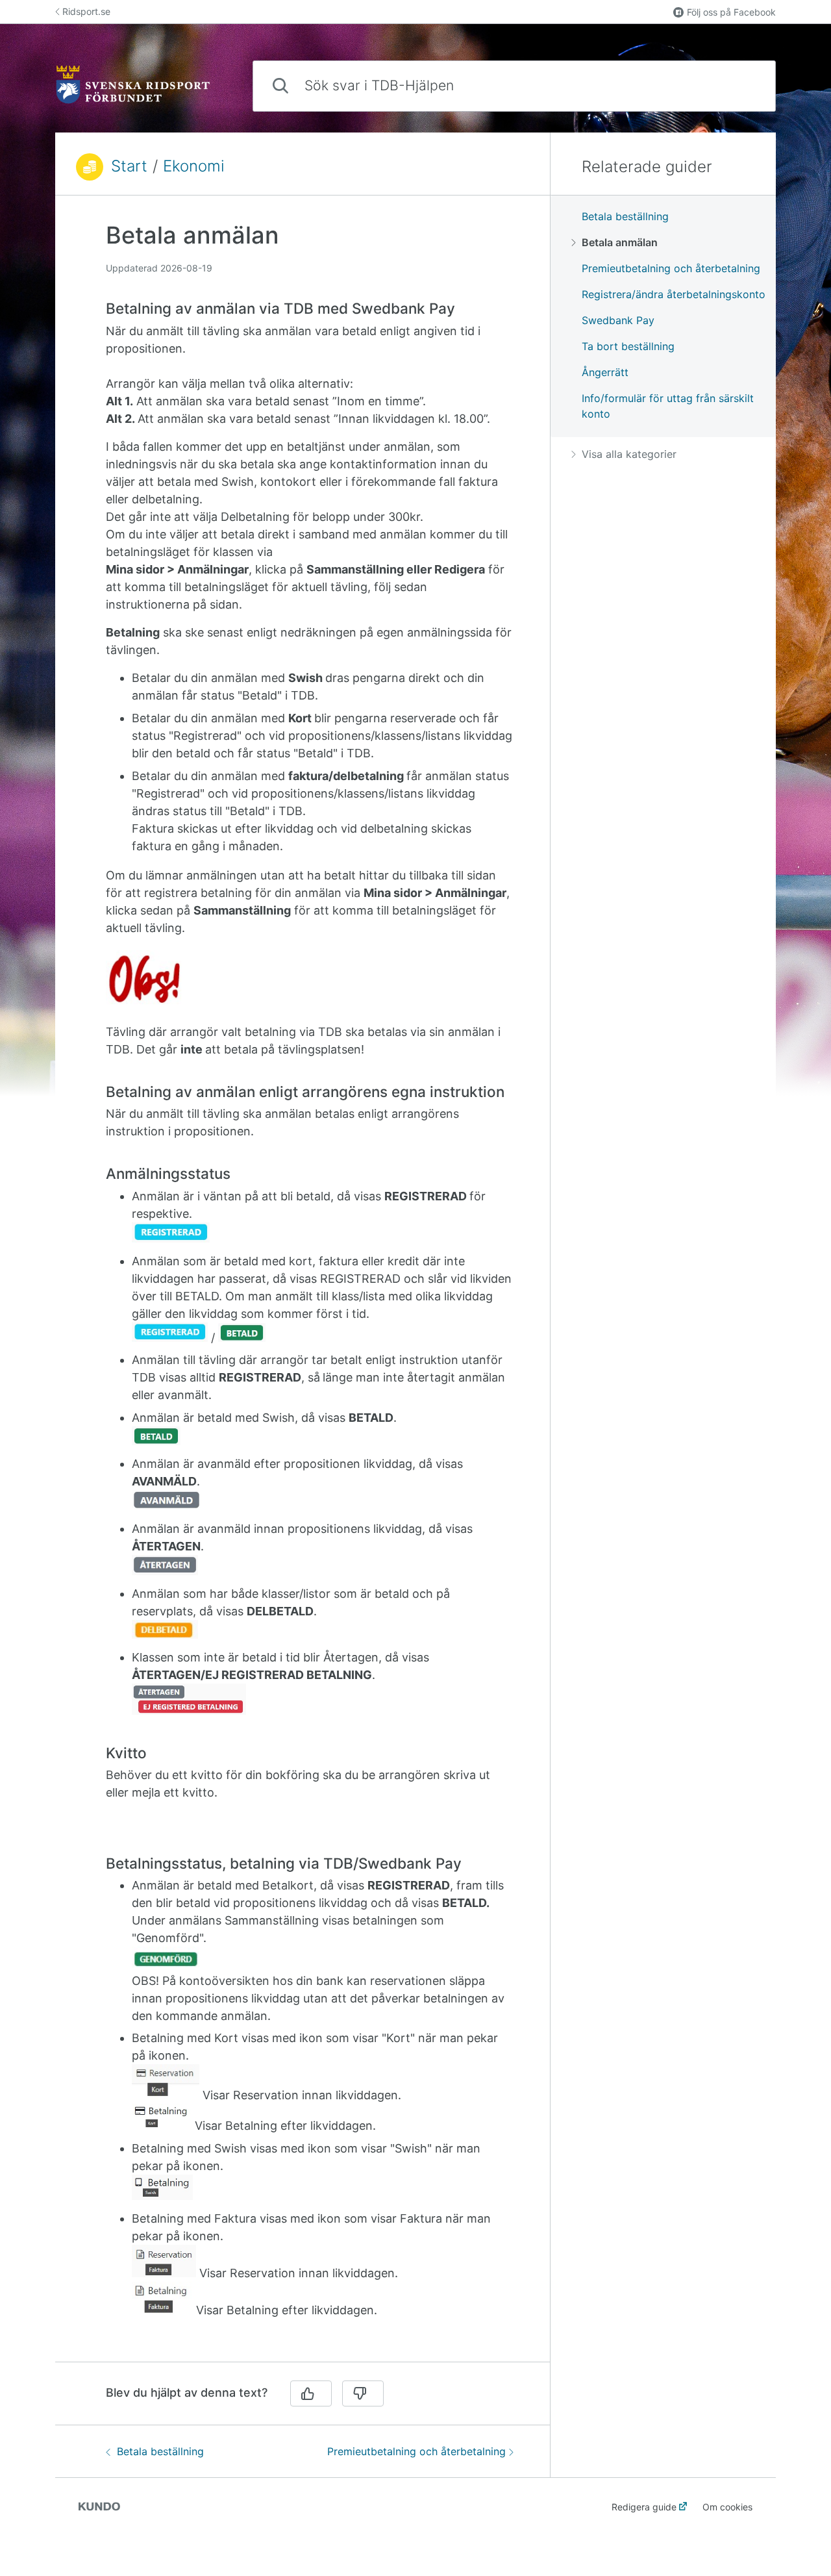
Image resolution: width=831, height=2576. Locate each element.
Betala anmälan (620, 242)
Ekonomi (194, 166)
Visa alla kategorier (629, 454)
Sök (744, 85)
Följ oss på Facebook (731, 12)
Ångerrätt (605, 372)
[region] (303, 1286)
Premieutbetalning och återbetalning (416, 2451)
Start (129, 166)
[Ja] (311, 2393)
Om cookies (727, 2507)
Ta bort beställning (628, 346)
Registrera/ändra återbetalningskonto (674, 294)
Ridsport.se (86, 11)
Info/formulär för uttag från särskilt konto (668, 406)
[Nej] (363, 2393)
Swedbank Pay (618, 320)
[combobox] (514, 86)
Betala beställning (160, 2451)
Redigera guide (644, 2507)
